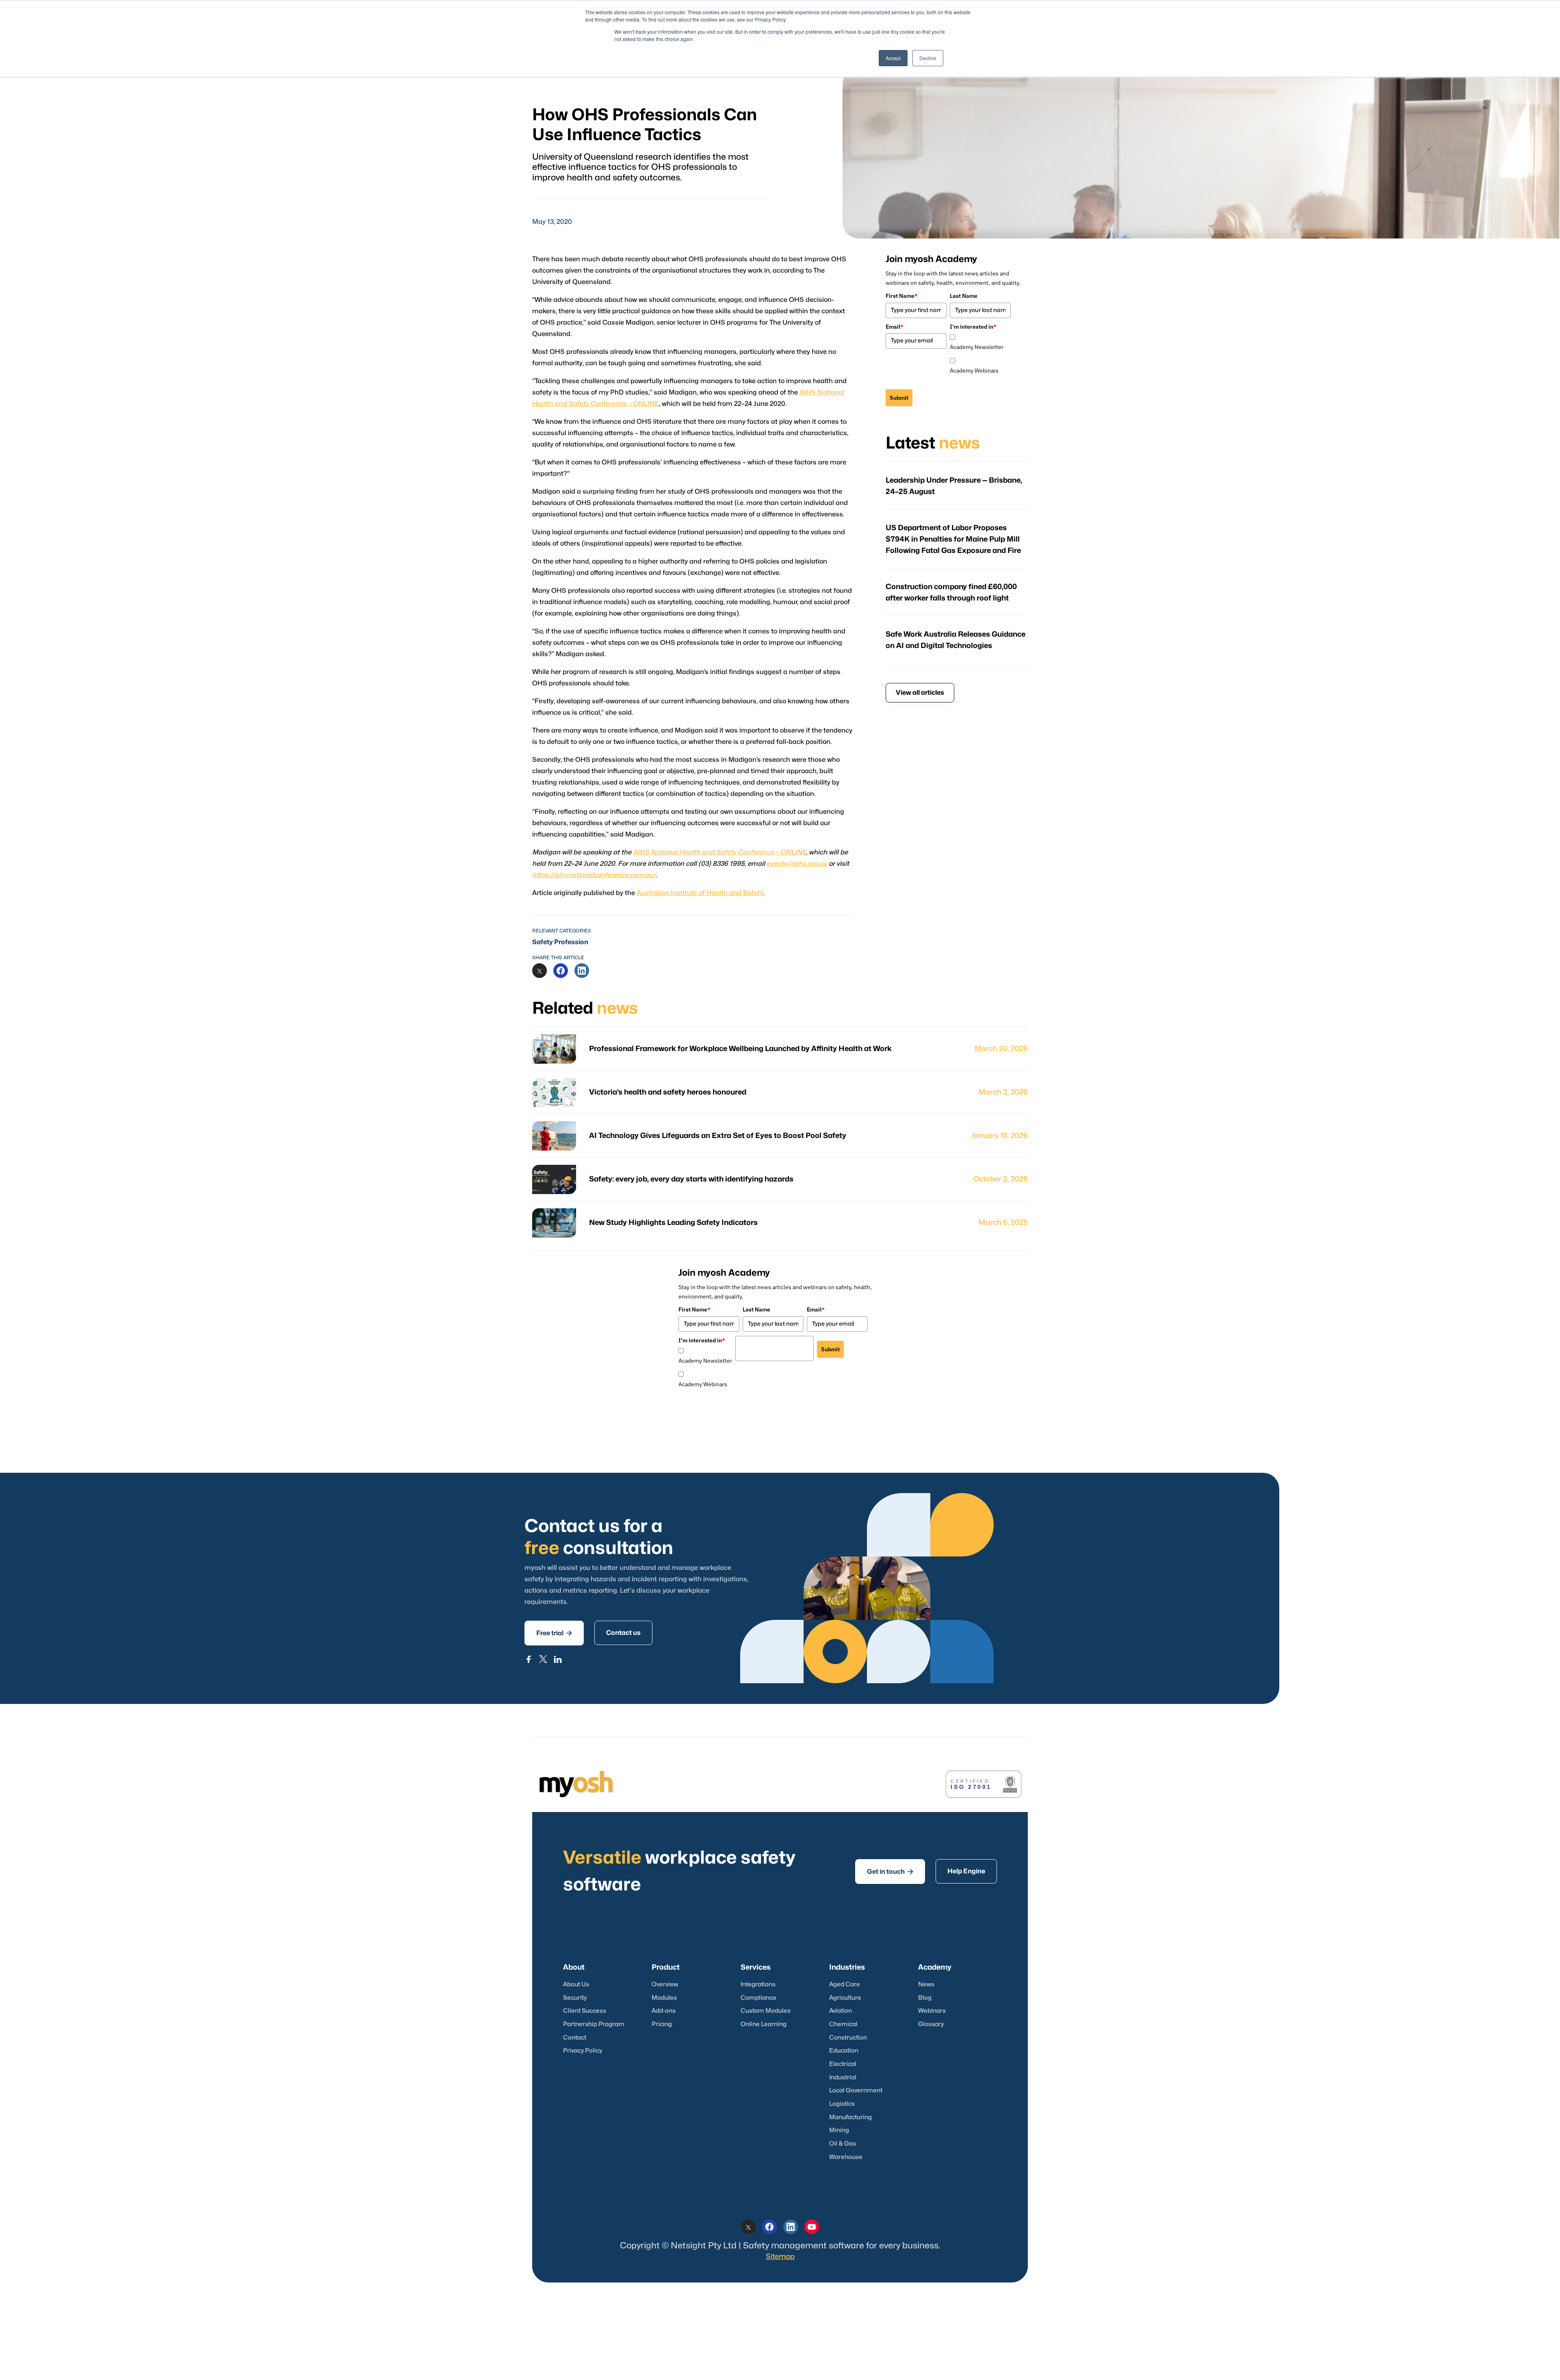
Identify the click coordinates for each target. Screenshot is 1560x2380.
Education (844, 2051)
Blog (925, 1998)
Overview (665, 1984)
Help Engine (966, 1871)
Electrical (843, 2064)
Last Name (964, 296)
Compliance (758, 1998)
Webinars (932, 2011)
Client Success (585, 2011)
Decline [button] (928, 58)
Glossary (931, 2024)
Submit (899, 398)
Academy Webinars (974, 371)
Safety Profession (560, 942)
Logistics (842, 2104)
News (926, 1984)
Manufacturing (850, 2117)
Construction (848, 2038)
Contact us (623, 1633)
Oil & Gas (843, 2144)
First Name (902, 296)
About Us (576, 1984)
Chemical (843, 2024)
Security (575, 1998)
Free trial (554, 1633)
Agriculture (845, 1998)
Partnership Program (594, 2024)
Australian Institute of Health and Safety (700, 893)
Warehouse (846, 2157)
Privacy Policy (583, 2051)
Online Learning (764, 2024)
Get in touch (890, 1872)
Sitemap (780, 2257)
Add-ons (664, 2011)
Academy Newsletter (977, 347)
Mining (839, 2130)
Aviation (841, 2011)
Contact (575, 2038)
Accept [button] (893, 58)
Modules (664, 1998)
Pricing (662, 2024)
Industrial (843, 2078)
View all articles (920, 693)
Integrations (758, 1984)
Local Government (856, 2091)
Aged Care (845, 1984)
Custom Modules (766, 2011)
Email (895, 327)
